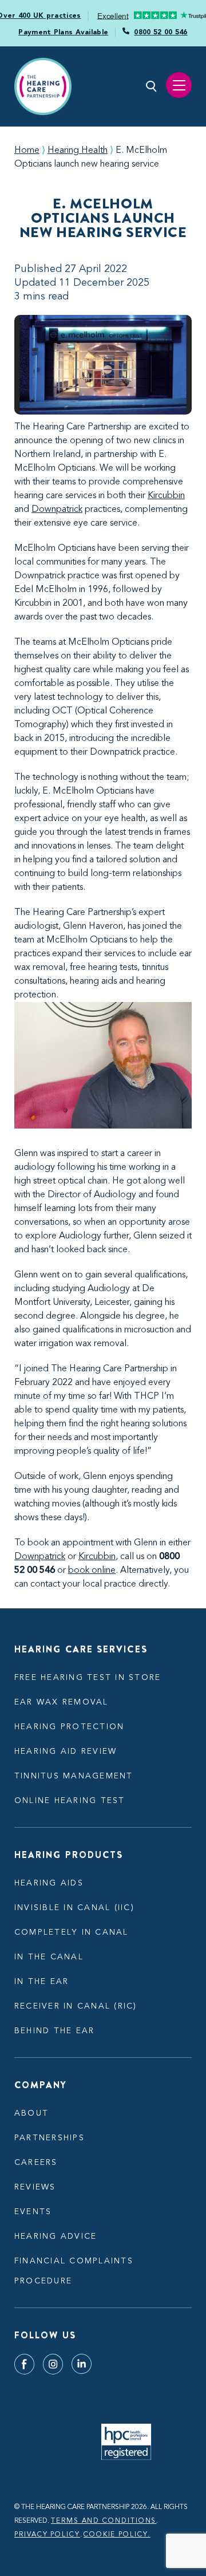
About (31, 2113)
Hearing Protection (69, 1727)
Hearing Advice (56, 2236)
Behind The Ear (54, 2031)
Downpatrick (57, 510)
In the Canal (49, 1957)
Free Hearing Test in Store (88, 1678)
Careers (36, 2163)
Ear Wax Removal (62, 1702)
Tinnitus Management (74, 1776)
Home (27, 151)
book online (92, 1571)
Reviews (35, 2187)
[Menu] (179, 85)
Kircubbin (166, 496)
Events (33, 2212)
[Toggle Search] (152, 86)
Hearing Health (78, 151)
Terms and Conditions (104, 2521)
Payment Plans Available (63, 33)
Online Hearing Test (70, 1801)
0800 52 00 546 (161, 33)
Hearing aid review (66, 1751)
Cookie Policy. (117, 2535)
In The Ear (41, 1982)
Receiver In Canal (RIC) (76, 2006)
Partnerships (49, 2138)
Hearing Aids (49, 1883)
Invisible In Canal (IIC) (74, 1908)
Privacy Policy (47, 2535)
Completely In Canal (72, 1932)
